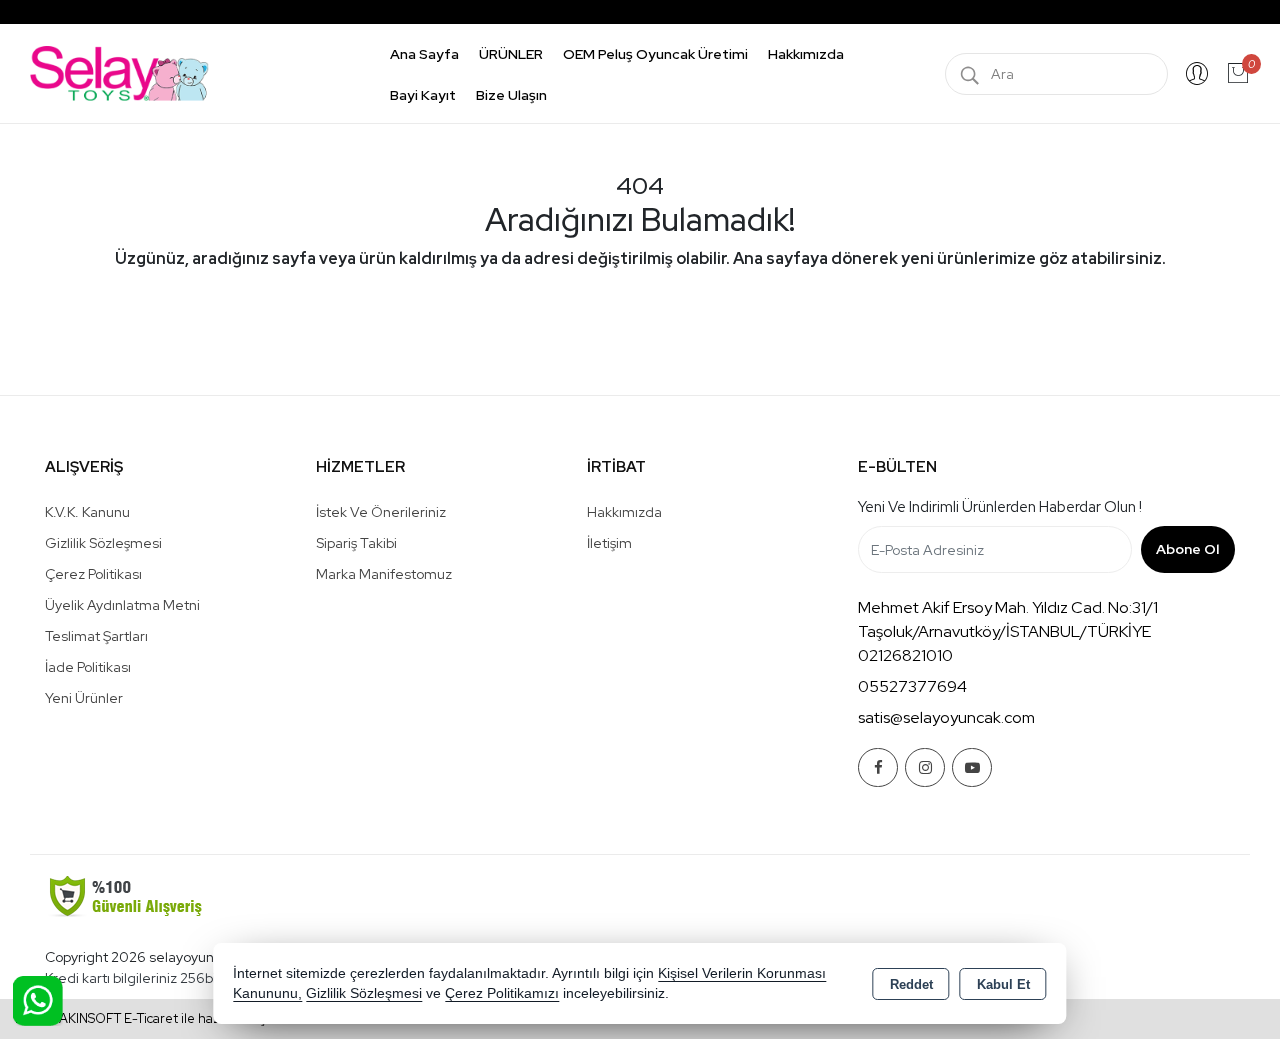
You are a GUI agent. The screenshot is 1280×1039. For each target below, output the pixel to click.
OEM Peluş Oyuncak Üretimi (655, 54)
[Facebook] (878, 767)
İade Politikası (88, 667)
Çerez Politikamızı (502, 993)
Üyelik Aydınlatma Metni (122, 605)
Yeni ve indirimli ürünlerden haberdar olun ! (1000, 507)
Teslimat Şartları (96, 636)
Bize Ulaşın (511, 95)
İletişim (609, 543)
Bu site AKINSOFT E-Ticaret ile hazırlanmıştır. (148, 1018)
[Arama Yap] (970, 74)
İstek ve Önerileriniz (381, 512)
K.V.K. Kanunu (87, 512)
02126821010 (905, 655)
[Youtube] (972, 767)
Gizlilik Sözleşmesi (103, 543)
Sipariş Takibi (356, 543)
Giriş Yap (1197, 74)
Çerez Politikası (93, 574)
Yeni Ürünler (84, 698)
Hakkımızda (806, 54)
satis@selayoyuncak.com (946, 717)
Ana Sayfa (424, 54)
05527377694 (912, 686)
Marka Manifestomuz (384, 574)
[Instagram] (925, 767)
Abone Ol (1187, 549)
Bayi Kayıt (423, 95)
